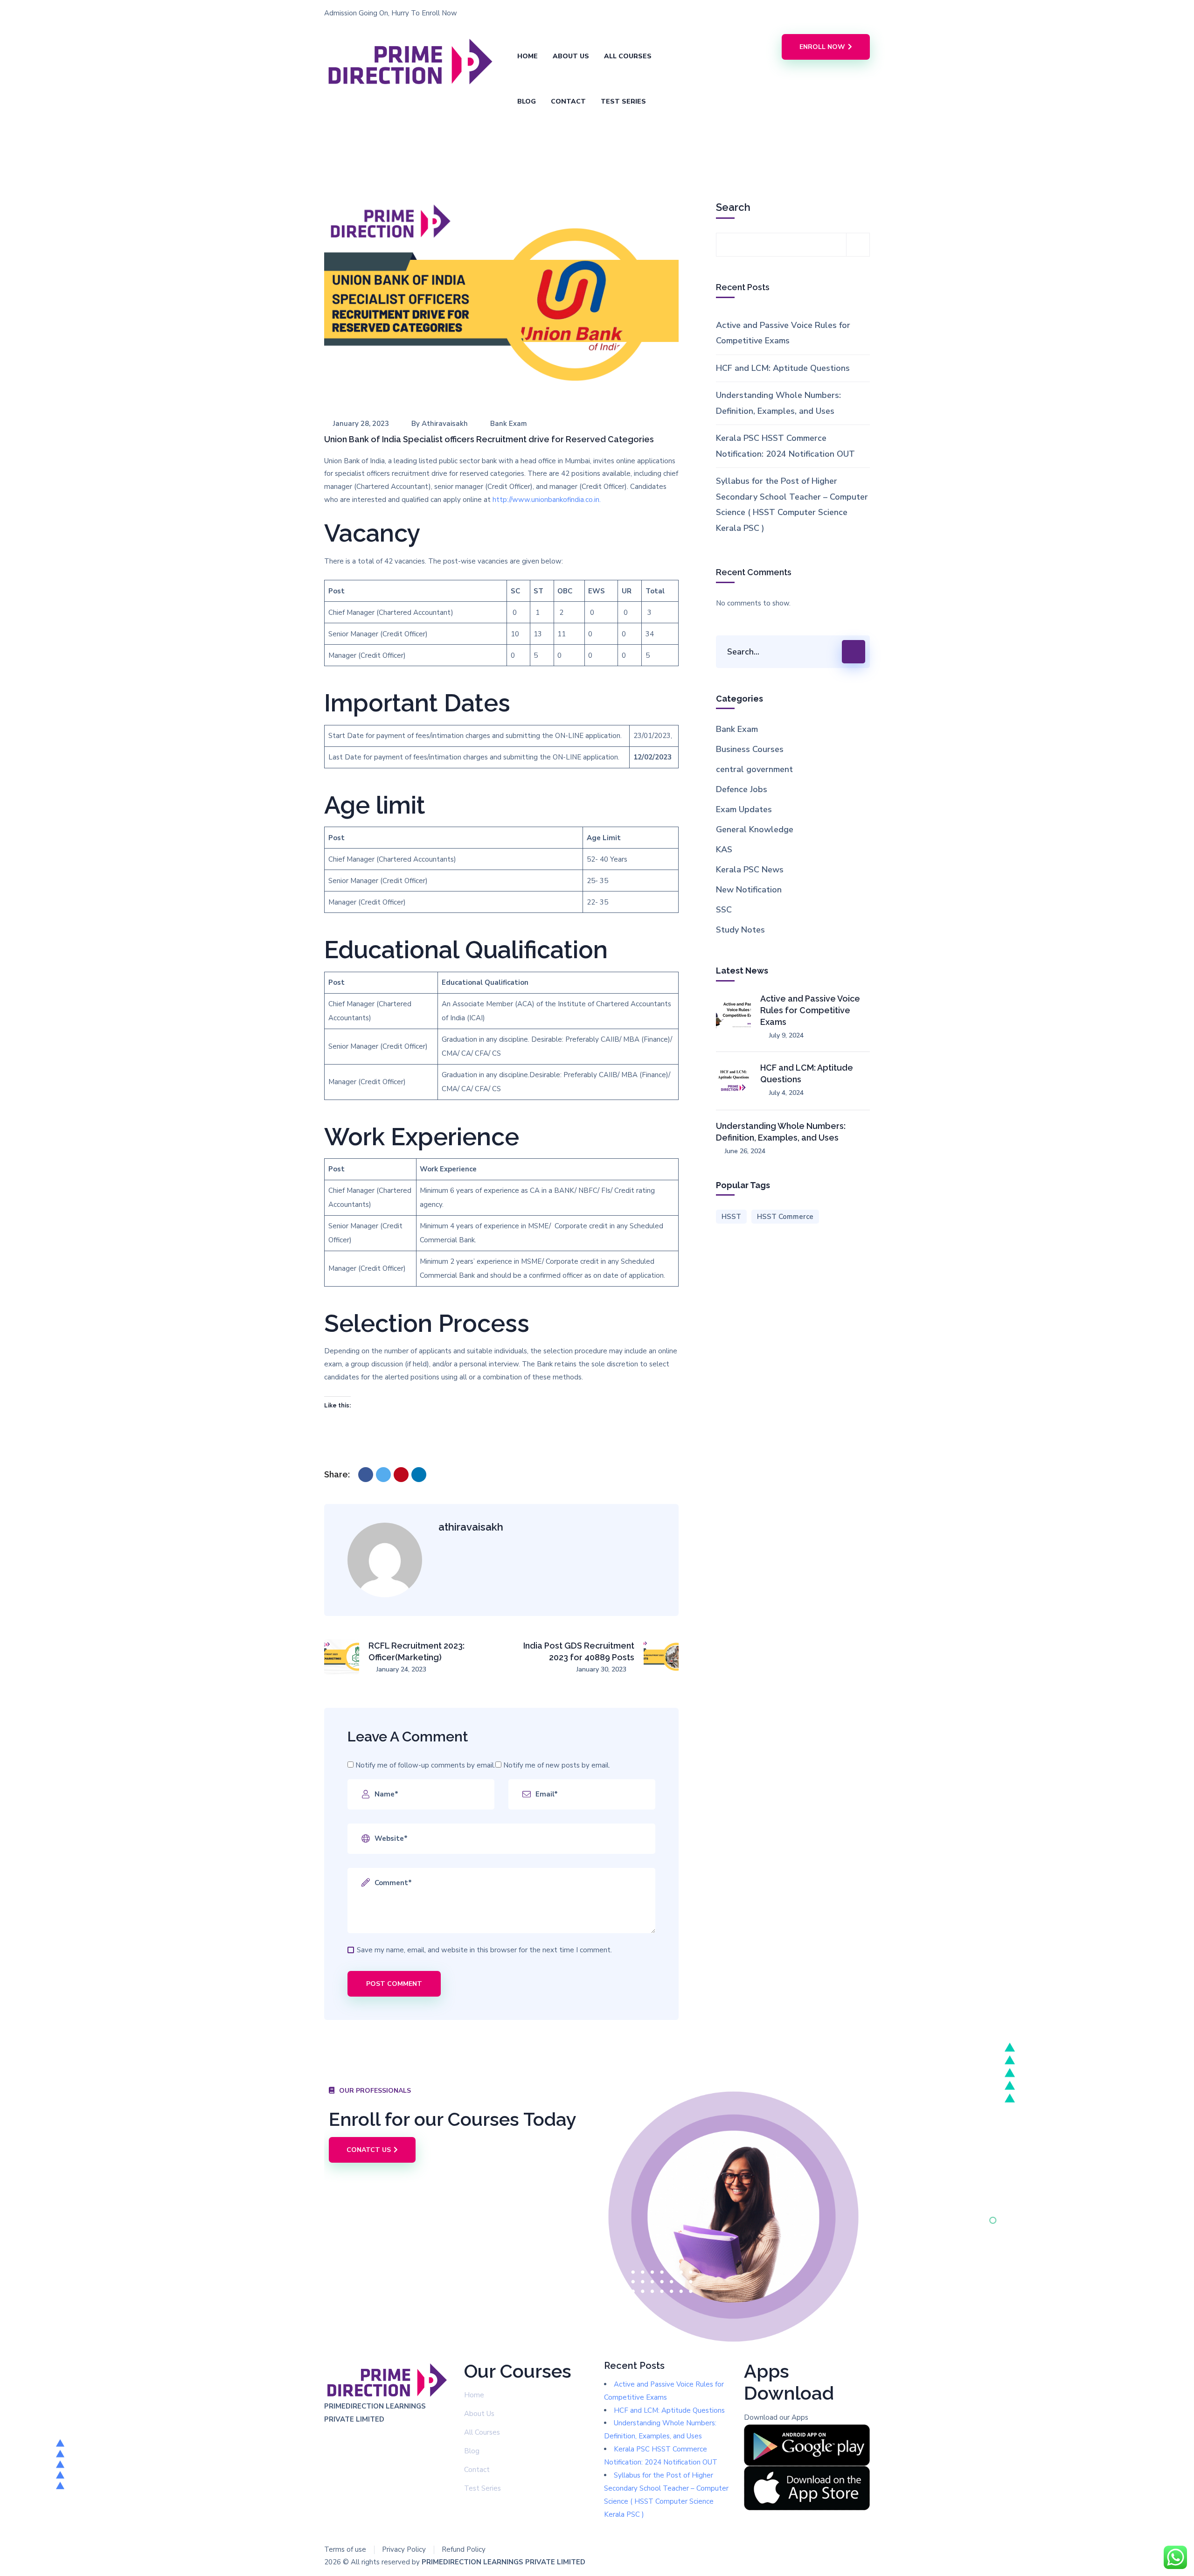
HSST (731, 1217)
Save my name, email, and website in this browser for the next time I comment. (484, 1950)
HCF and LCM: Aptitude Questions (783, 368)
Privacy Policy (404, 2549)
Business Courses (750, 749)
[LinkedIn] (419, 1475)
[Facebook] (366, 1475)
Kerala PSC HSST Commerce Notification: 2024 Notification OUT (785, 446)
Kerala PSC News (750, 870)
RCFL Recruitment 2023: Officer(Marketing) (417, 1651)
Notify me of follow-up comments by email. (425, 1765)
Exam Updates (744, 809)
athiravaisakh (445, 424)
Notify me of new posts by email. (557, 1765)
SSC (724, 910)
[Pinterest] (401, 1475)
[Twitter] (383, 1475)
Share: (337, 1474)
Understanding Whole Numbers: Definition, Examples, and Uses (778, 403)
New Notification (749, 890)
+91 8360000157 (642, 13)
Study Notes (740, 930)
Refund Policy (464, 2549)
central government (754, 769)
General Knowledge (755, 829)
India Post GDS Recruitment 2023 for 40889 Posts (579, 1651)
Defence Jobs (742, 789)
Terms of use (345, 2549)
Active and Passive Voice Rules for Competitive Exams (783, 333)
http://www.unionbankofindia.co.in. (548, 500)
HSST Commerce (785, 1217)
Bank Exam (509, 424)
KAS (724, 849)
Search (733, 207)
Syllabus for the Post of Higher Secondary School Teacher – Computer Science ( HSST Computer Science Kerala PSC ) (792, 504)
